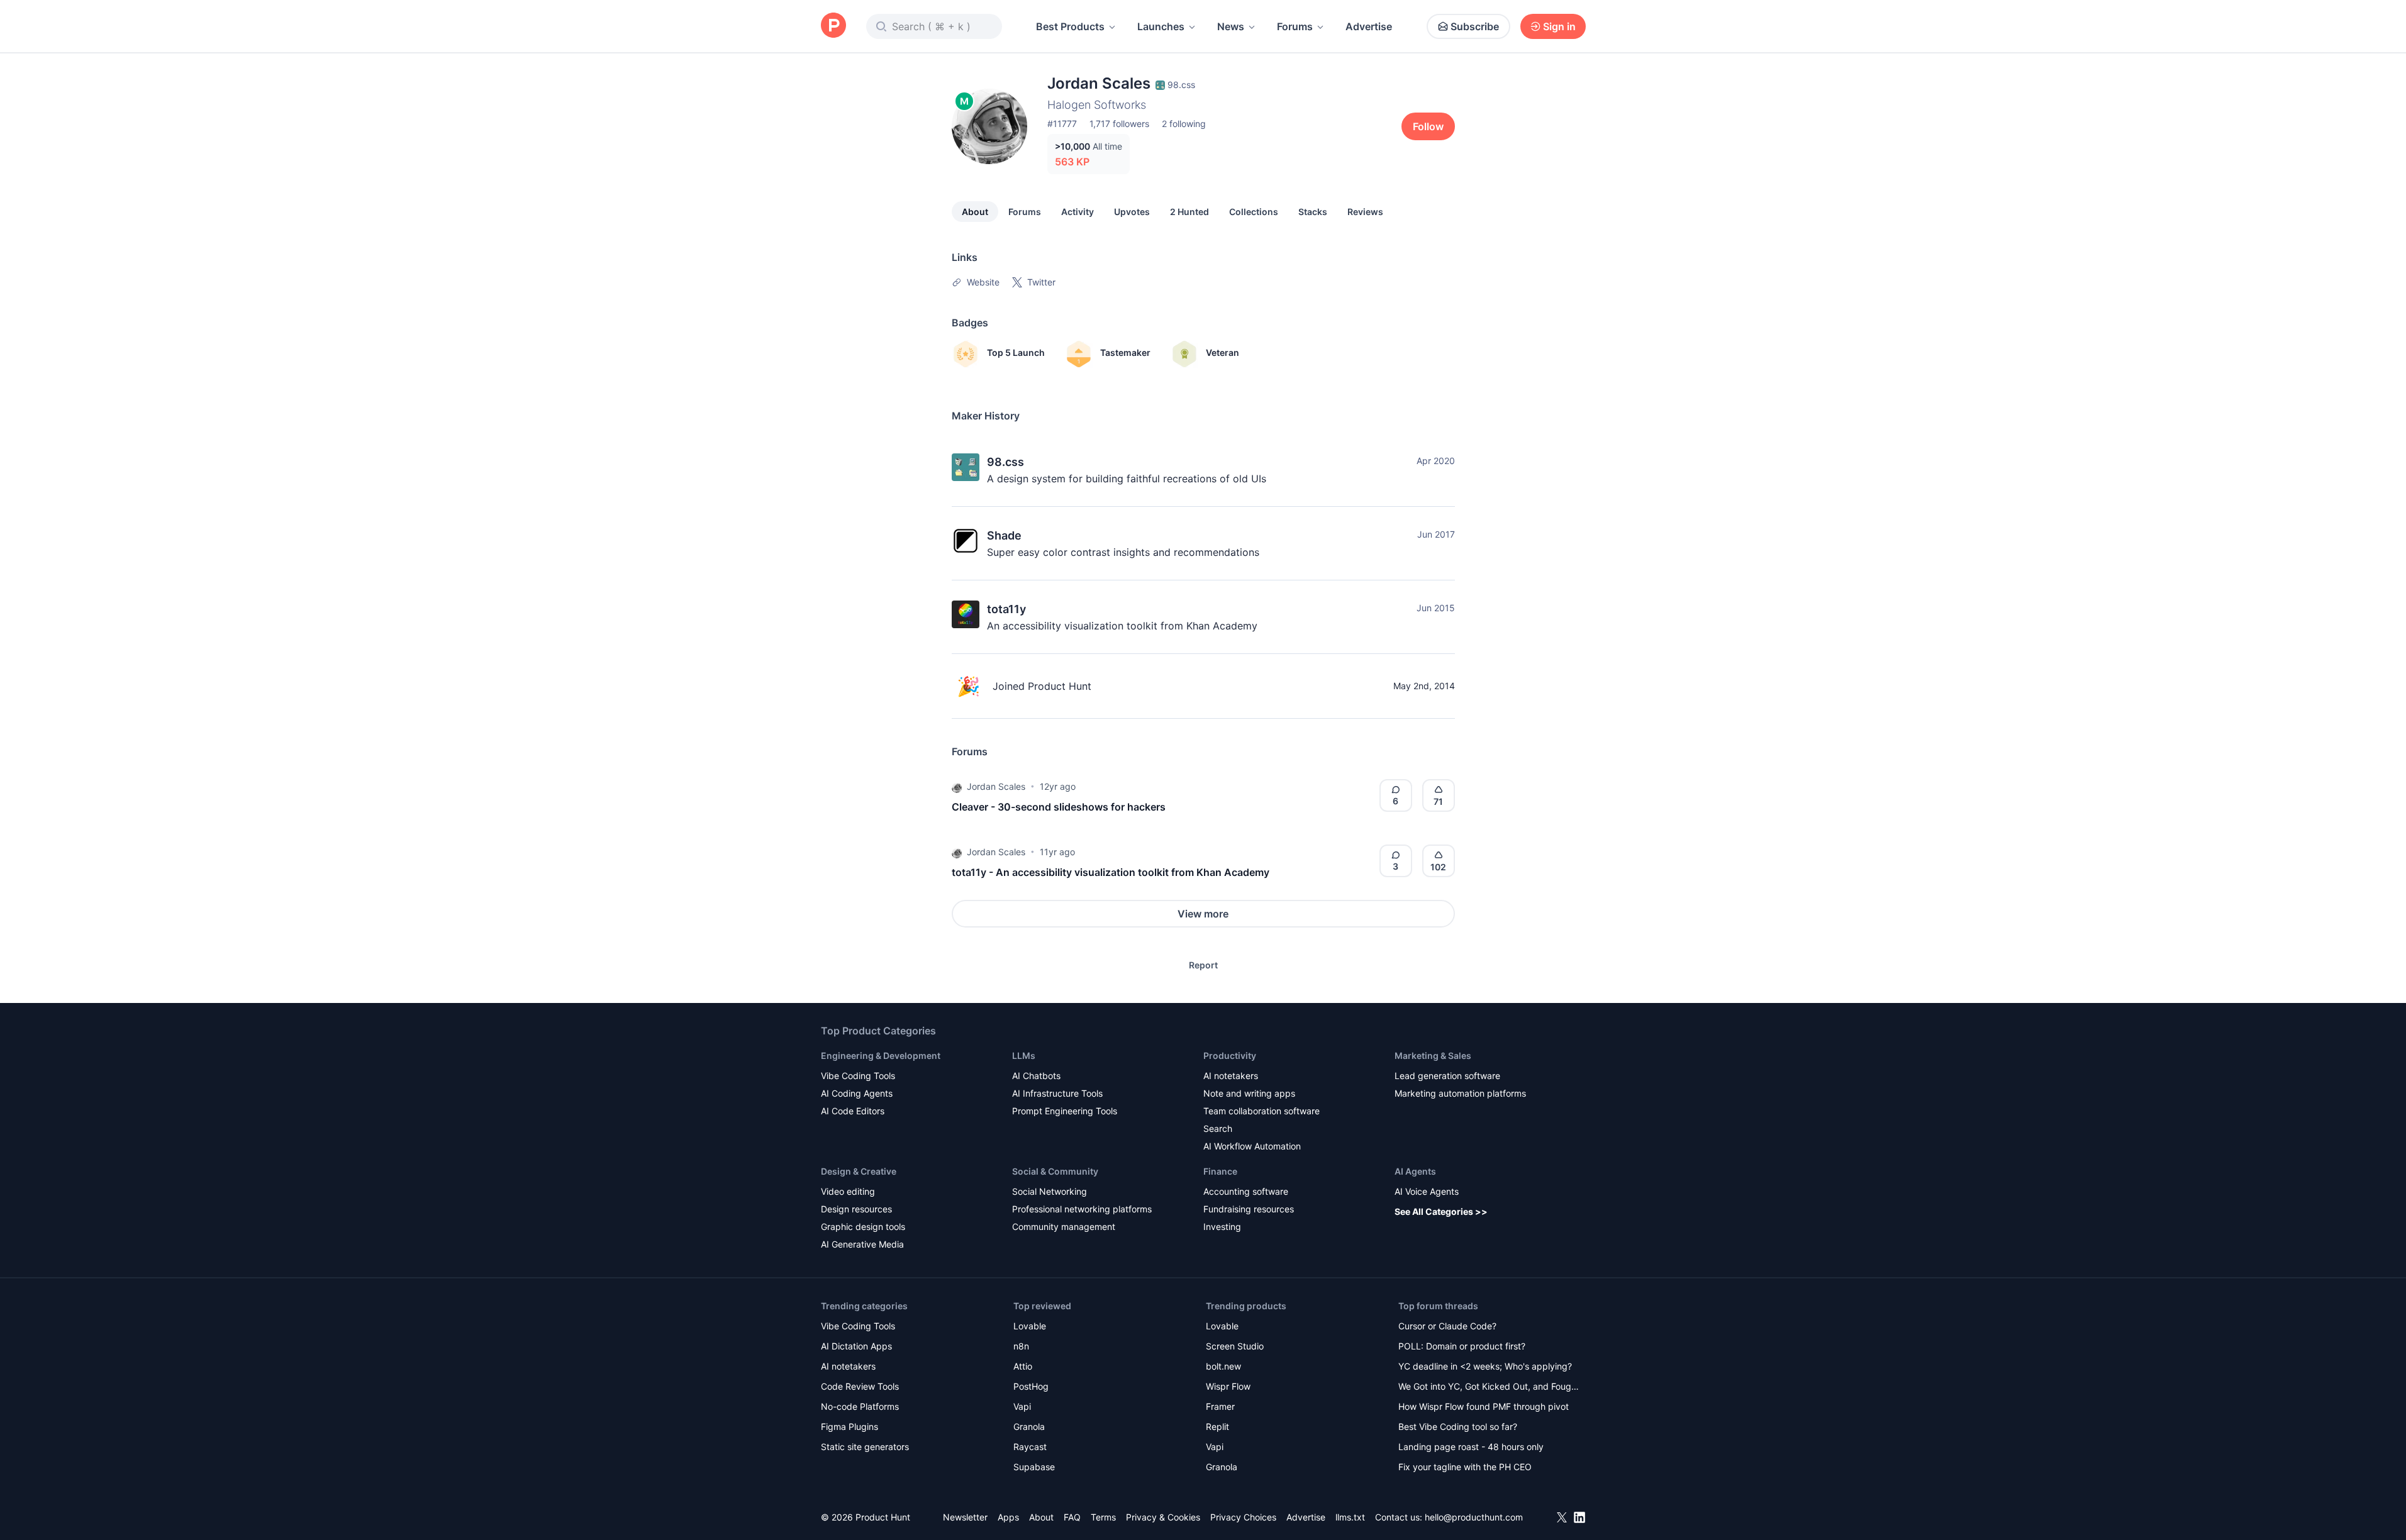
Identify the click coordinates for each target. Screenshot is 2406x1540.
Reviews (1365, 212)
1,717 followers (1119, 124)
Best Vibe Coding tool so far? (1458, 1426)
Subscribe (1475, 26)
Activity (1078, 212)
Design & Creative (859, 1171)
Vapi (1022, 1406)
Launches (1161, 26)
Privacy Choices (1243, 1517)
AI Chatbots (1036, 1076)
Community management (1064, 1227)
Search (1218, 1128)
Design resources (856, 1209)
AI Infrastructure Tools (1057, 1093)
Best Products (1070, 26)
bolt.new (1223, 1366)
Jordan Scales (996, 786)
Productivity (1230, 1055)
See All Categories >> (1441, 1211)
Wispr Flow (1228, 1386)
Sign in (1559, 26)
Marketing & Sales (1433, 1055)
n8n (1021, 1346)
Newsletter (965, 1517)
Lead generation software (1447, 1076)
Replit (1217, 1426)
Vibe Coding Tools (858, 1076)
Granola (1029, 1426)
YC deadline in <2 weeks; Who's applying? (1485, 1366)
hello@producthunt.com (1474, 1517)
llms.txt (1350, 1517)
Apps (1008, 1517)
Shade (1004, 535)
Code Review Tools (860, 1386)
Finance (1220, 1171)
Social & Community (1055, 1171)
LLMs (1024, 1055)
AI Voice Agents (1427, 1191)
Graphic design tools (863, 1227)
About (975, 212)
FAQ (1072, 1517)
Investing (1222, 1227)
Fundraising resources (1249, 1209)
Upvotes (1132, 212)
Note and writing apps (1249, 1093)
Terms (1103, 1517)
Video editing (848, 1191)
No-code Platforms (860, 1406)
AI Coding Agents (857, 1093)
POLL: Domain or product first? (1462, 1346)
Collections (1254, 212)
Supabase (1034, 1467)
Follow (1428, 126)
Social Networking (1050, 1191)
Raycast (1030, 1447)
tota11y (1006, 609)
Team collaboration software (1261, 1111)
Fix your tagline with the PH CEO (1465, 1467)
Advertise (1369, 26)
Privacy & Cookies (1163, 1517)
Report (1203, 965)
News (1231, 26)
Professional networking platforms (1082, 1209)
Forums (1295, 26)
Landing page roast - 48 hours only (1471, 1447)
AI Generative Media (862, 1244)
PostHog (1031, 1386)
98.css (1005, 462)
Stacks (1313, 212)
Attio (1023, 1366)
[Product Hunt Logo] (833, 26)
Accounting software (1246, 1191)
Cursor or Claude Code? (1447, 1326)
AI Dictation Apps (856, 1346)
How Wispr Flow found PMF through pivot (1484, 1406)
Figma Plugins (849, 1426)
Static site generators (865, 1447)
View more (1203, 914)
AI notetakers (1231, 1076)
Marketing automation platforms (1460, 1093)
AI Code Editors (853, 1111)
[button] (957, 787)
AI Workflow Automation (1252, 1146)
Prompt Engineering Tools (1065, 1111)
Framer (1220, 1406)
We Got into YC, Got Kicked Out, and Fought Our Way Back (1489, 1388)
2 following (1184, 124)
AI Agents (1415, 1171)
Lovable (1030, 1326)
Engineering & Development (881, 1055)
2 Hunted (1189, 212)
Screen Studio (1235, 1346)
